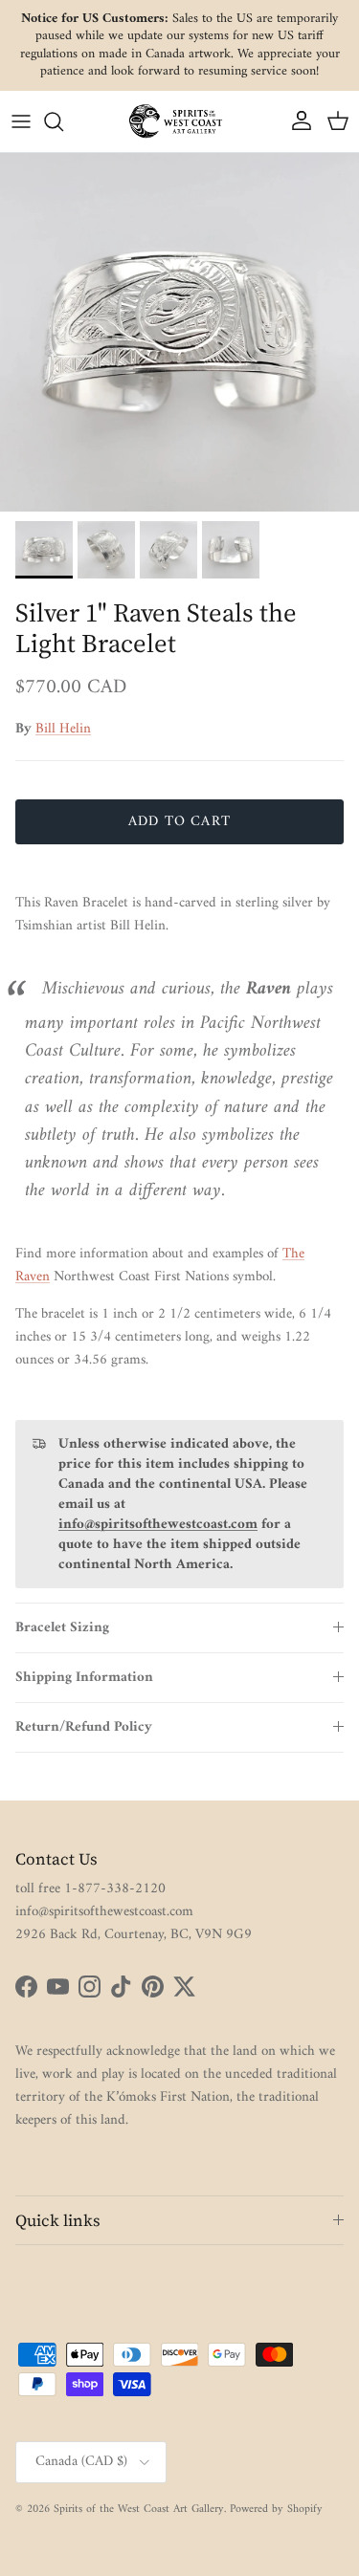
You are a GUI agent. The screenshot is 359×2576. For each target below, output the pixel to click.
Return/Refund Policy (84, 1727)
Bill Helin (63, 729)
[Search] (63, 121)
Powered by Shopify (276, 2510)
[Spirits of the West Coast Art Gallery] (180, 121)
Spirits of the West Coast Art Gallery (139, 2510)
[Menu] (21, 121)
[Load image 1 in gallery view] (179, 332)
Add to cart (179, 822)
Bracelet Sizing (62, 1628)
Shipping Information (84, 1678)
